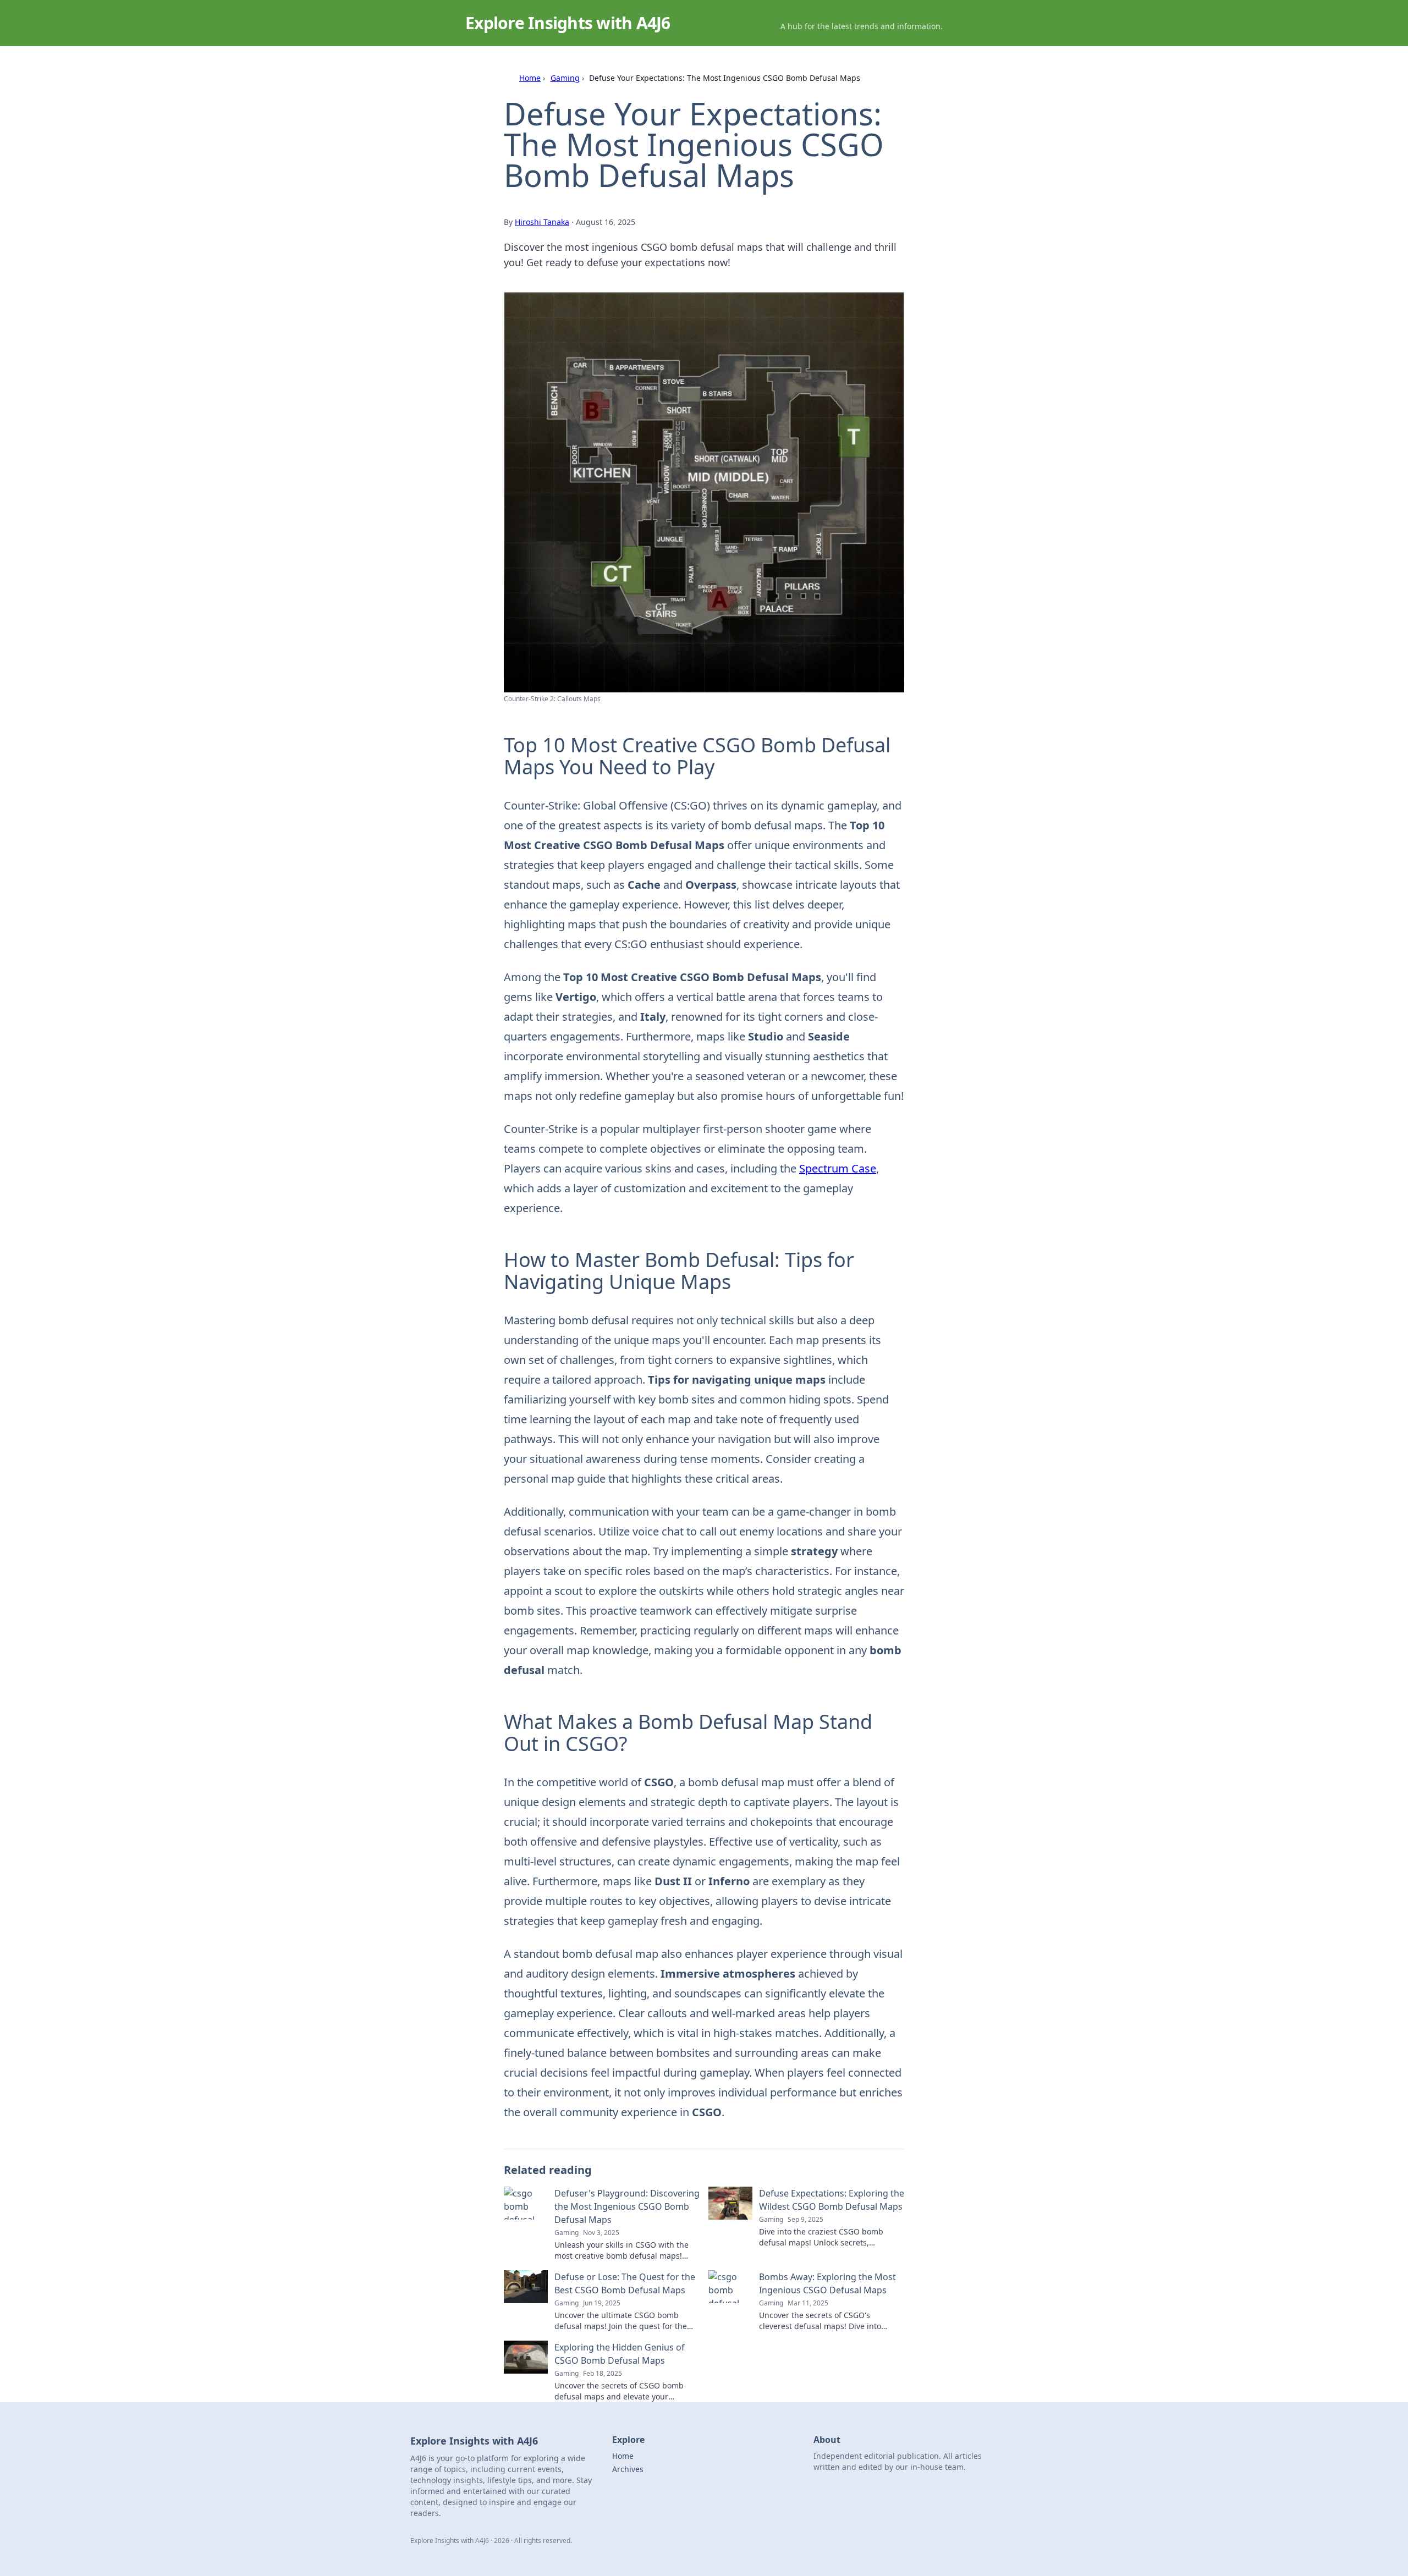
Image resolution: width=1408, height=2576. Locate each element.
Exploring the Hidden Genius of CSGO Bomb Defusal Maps (620, 2354)
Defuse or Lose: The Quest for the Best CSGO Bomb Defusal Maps (625, 2283)
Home (530, 78)
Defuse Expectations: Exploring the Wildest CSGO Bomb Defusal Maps (832, 2200)
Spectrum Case (838, 1168)
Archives (628, 2469)
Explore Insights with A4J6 (568, 23)
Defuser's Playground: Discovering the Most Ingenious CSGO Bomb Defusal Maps (627, 2206)
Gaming (565, 78)
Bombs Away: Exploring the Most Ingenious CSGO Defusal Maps (827, 2283)
